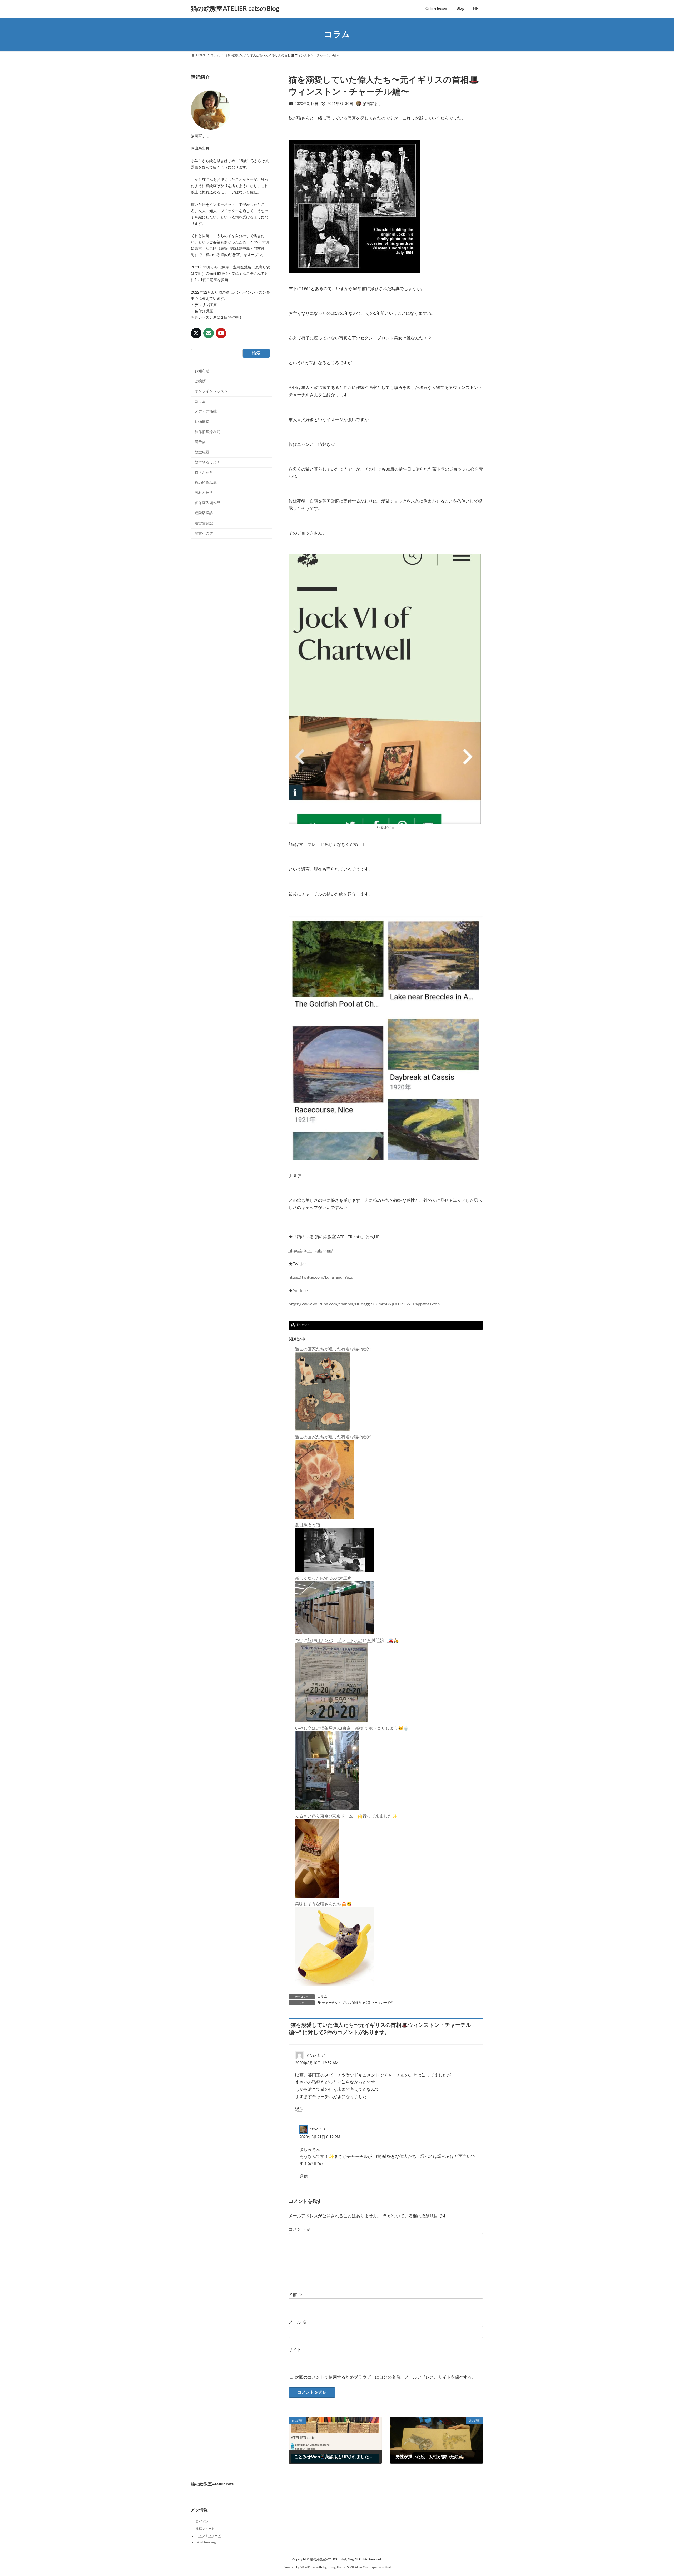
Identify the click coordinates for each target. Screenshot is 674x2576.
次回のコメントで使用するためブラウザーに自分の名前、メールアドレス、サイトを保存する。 (385, 2378)
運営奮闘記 (204, 523)
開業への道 (204, 534)
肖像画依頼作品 (207, 503)
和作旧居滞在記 (207, 432)
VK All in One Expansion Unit (370, 2567)
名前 (295, 2295)
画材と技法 (204, 493)
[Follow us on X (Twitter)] (196, 333)
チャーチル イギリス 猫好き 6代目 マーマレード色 (358, 2003)
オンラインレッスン (211, 391)
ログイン (202, 2522)
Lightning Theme (334, 2567)
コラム (322, 1997)
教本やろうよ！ (207, 463)
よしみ (311, 2055)
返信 (299, 2109)
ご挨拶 (200, 381)
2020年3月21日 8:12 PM (320, 2137)
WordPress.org (206, 2542)
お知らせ (202, 371)
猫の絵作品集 (206, 483)
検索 (256, 353)
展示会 (200, 442)
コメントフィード (208, 2536)
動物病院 (202, 422)
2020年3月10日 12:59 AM (317, 2063)
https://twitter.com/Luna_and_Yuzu (321, 1277)
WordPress (308, 2567)
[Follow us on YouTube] (221, 333)
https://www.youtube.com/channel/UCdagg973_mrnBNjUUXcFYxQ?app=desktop (364, 1304)
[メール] (209, 333)
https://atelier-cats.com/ (311, 1251)
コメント (300, 2229)
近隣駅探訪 (204, 513)
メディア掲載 (206, 412)
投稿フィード (205, 2529)
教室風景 (202, 452)
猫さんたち (204, 473)
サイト (295, 2350)
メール (298, 2322)
